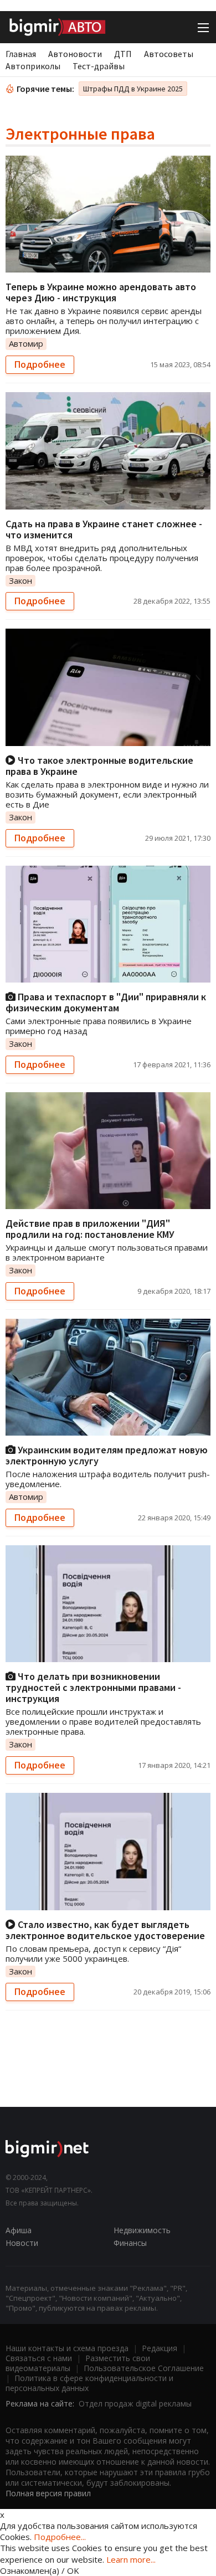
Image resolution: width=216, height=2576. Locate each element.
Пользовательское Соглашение (144, 2368)
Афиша (19, 2230)
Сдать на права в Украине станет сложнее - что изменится (104, 529)
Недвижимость (142, 2230)
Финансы (130, 2243)
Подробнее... (60, 2537)
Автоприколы (33, 66)
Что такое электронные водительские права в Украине (99, 766)
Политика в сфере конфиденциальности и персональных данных (89, 2383)
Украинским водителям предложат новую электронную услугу (107, 1455)
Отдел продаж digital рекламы (135, 2403)
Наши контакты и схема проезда (67, 2348)
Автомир (26, 343)
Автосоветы (169, 54)
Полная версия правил (48, 2493)
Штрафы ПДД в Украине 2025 (133, 89)
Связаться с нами (39, 2358)
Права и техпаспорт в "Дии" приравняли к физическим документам (106, 1002)
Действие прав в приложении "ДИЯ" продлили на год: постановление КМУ (90, 1229)
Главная (21, 54)
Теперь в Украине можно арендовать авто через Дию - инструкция (101, 292)
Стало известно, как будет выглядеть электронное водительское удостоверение (105, 1930)
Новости (22, 2243)
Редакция (160, 2348)
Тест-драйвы (99, 66)
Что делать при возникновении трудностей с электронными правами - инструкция (93, 1687)
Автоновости (75, 54)
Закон (20, 580)
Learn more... (131, 2559)
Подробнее (40, 364)
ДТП (123, 54)
